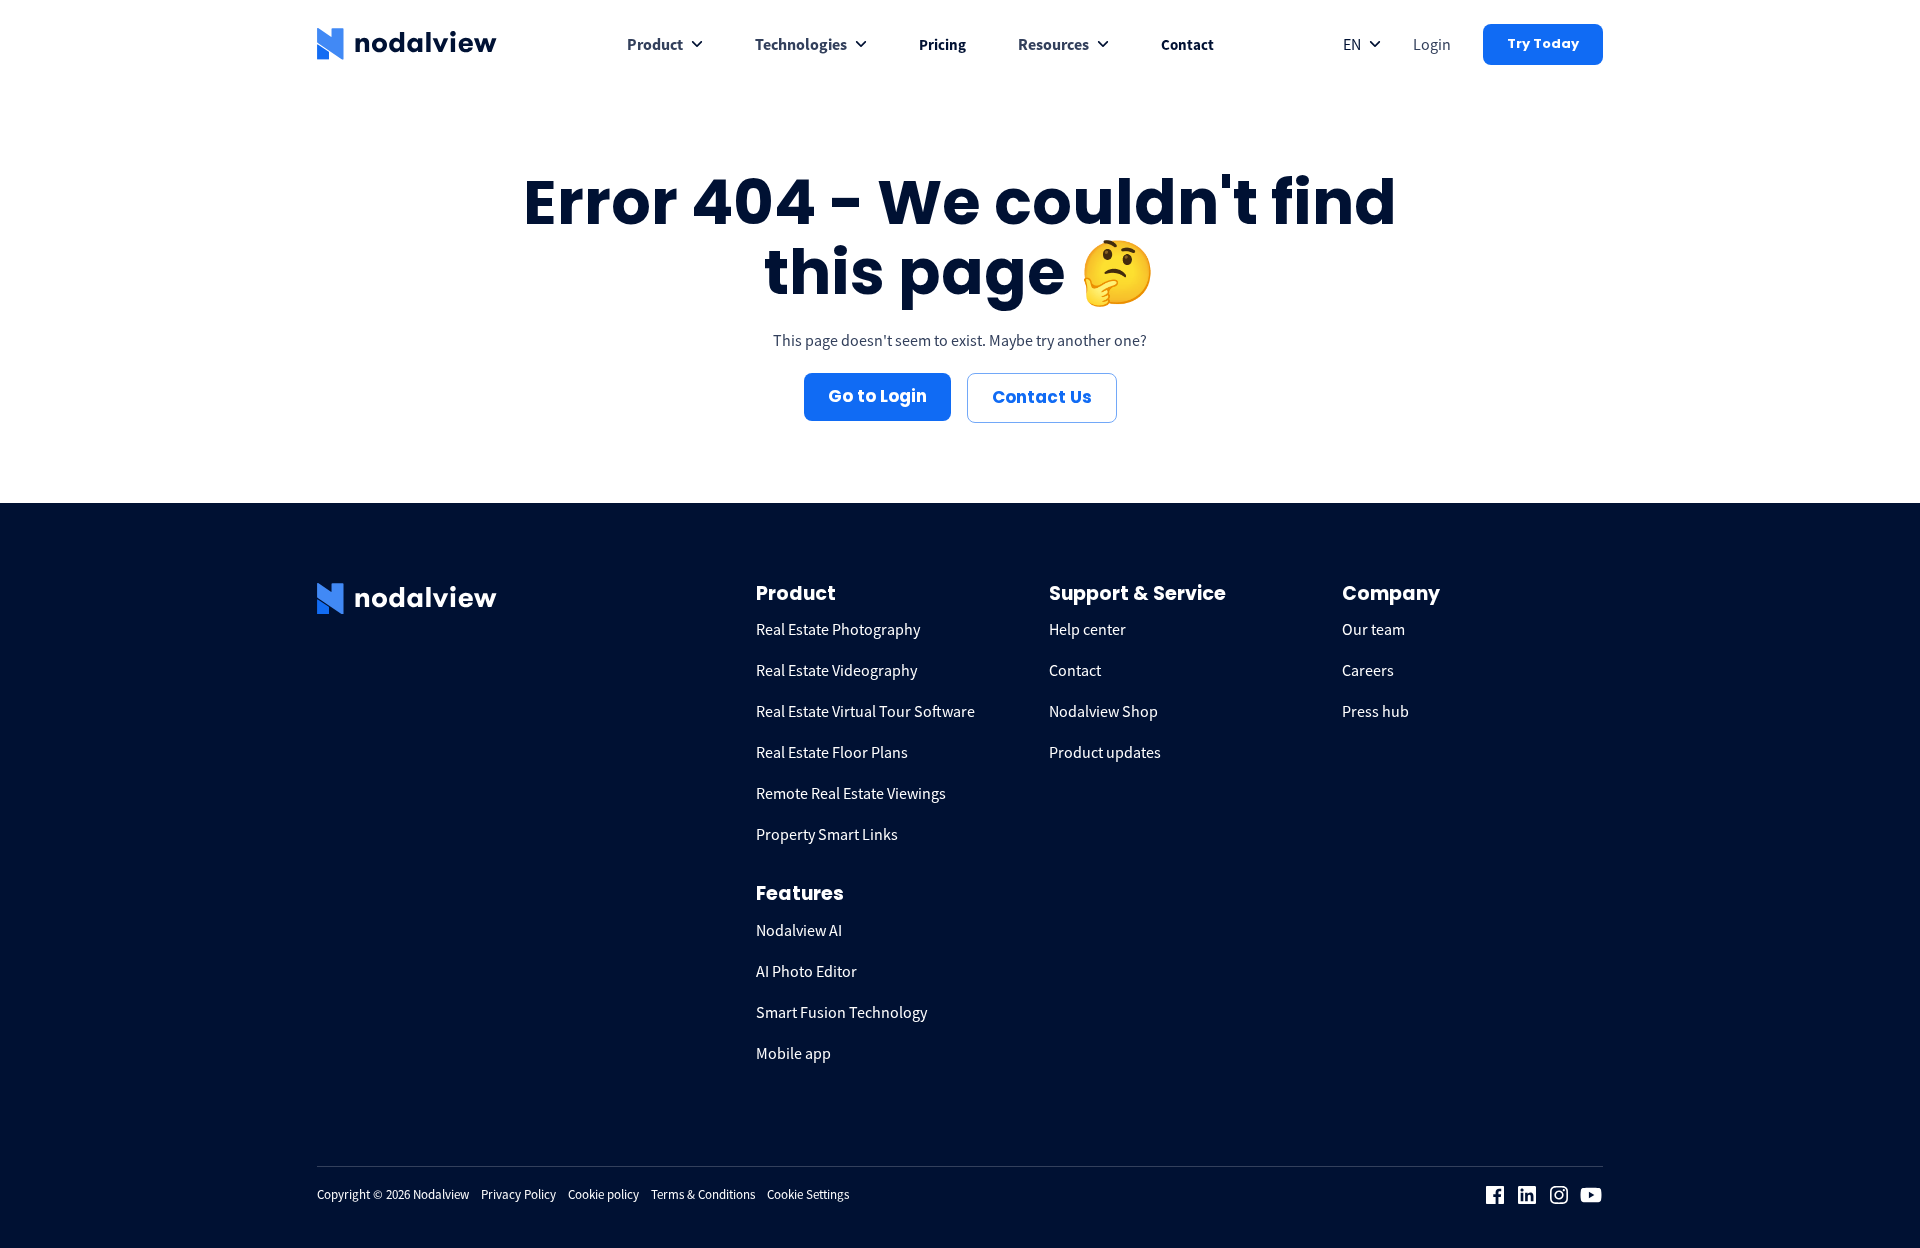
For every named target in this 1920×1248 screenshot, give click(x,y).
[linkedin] (1527, 1195)
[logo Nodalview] (407, 44)
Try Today (1543, 43)
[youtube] (1591, 1195)
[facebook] (1495, 1195)
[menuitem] (665, 44)
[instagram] (1559, 1195)
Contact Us (1042, 397)
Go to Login (877, 396)
